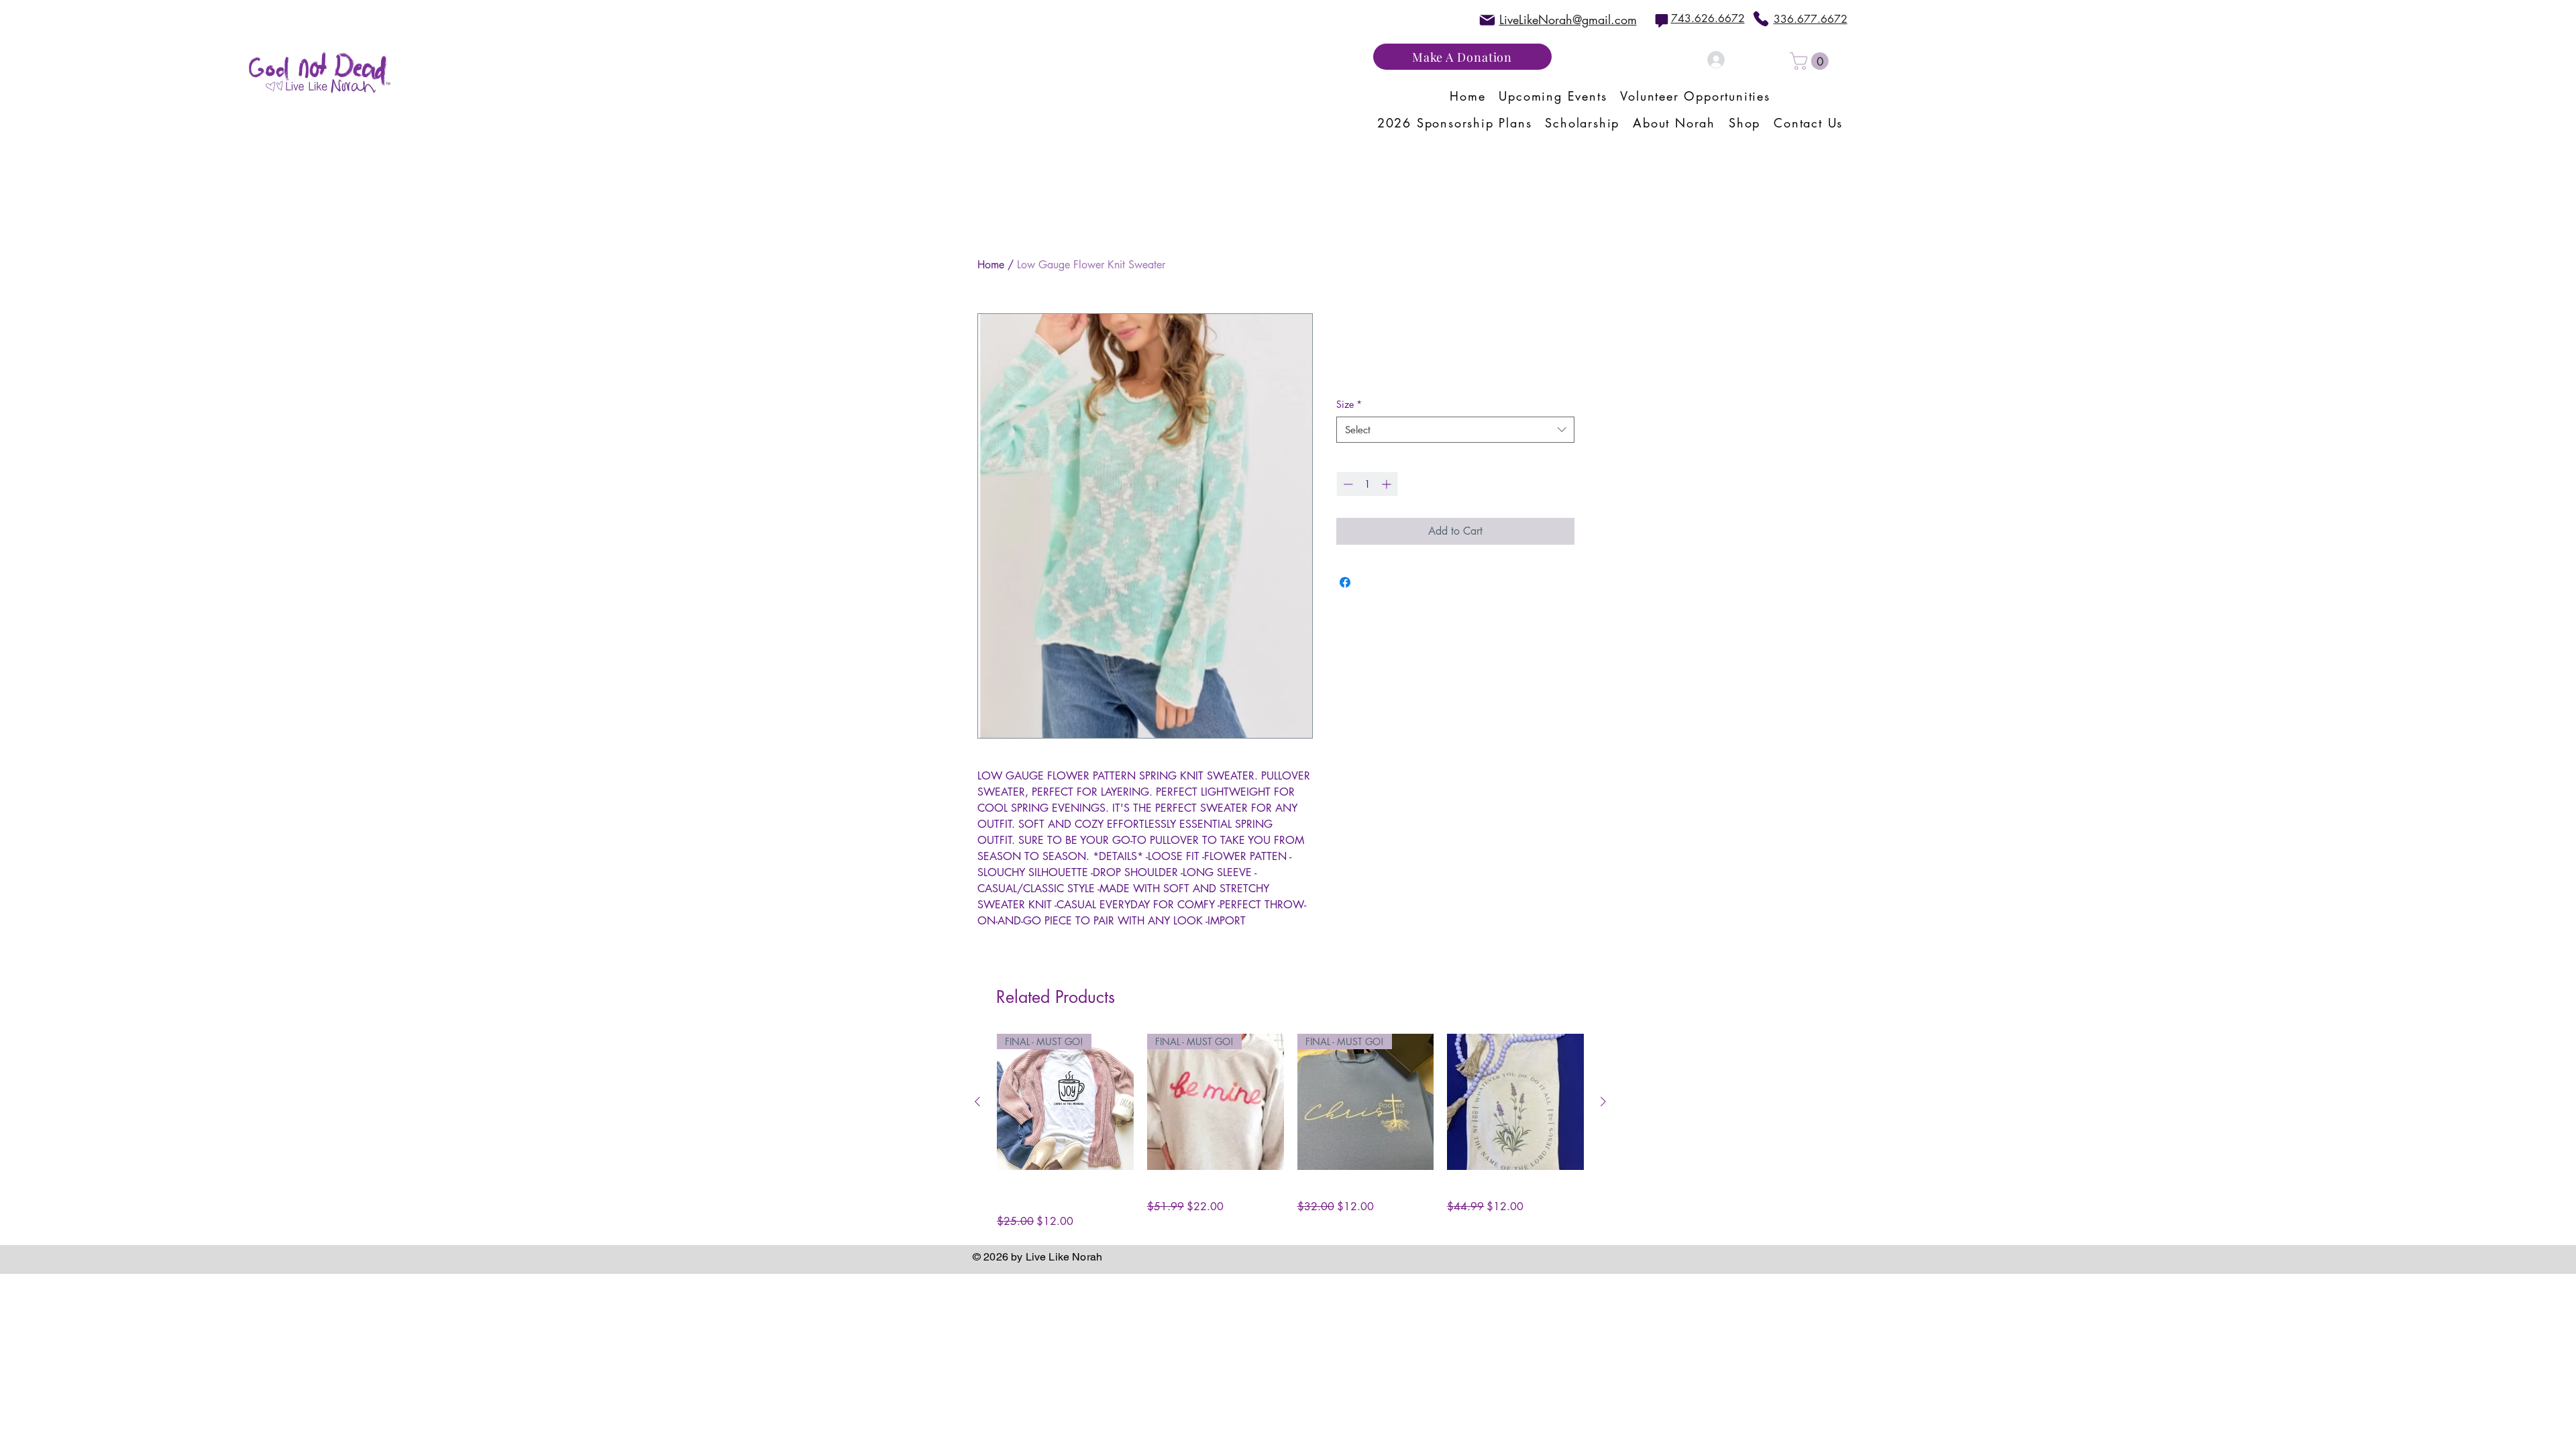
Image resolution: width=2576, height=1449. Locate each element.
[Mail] (1487, 20)
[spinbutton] (1367, 484)
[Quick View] (1515, 1102)
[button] (1811, 61)
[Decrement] (1347, 484)
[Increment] (1388, 484)
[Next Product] (1603, 1102)
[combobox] (1455, 430)
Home (991, 265)
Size (1349, 404)
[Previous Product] (977, 1102)
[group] (1290, 1132)
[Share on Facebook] (1345, 582)
